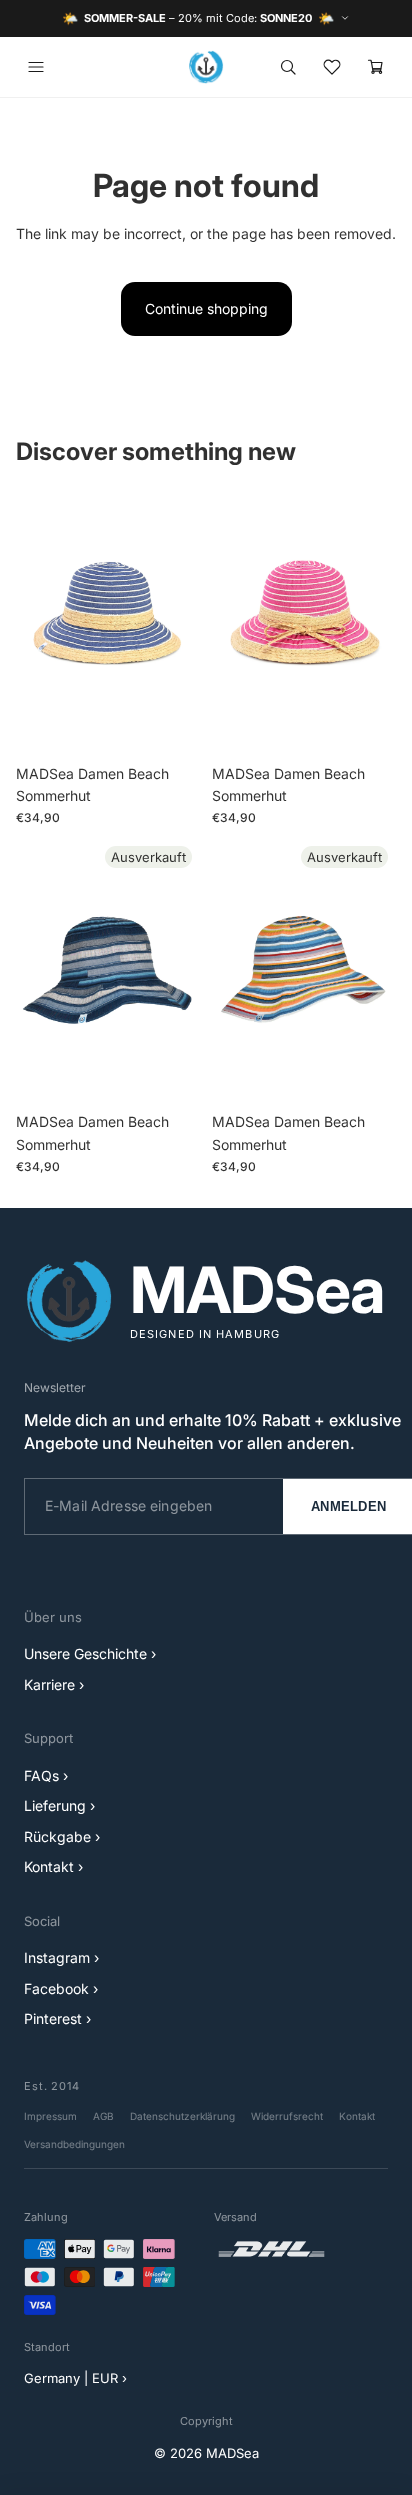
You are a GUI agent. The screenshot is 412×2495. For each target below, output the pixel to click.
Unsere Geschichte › (90, 1653)
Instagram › (61, 1957)
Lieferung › (59, 1805)
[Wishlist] (332, 67)
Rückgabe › (62, 1836)
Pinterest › (57, 2018)
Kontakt (357, 2116)
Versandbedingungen (74, 2144)
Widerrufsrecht (287, 2116)
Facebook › (61, 1988)
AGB (103, 2116)
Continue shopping (206, 308)
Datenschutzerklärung (182, 2116)
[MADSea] (206, 67)
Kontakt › (53, 1866)
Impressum (50, 2116)
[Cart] (376, 67)
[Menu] (36, 67)
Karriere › (54, 1684)
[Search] (288, 67)
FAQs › (46, 1775)
